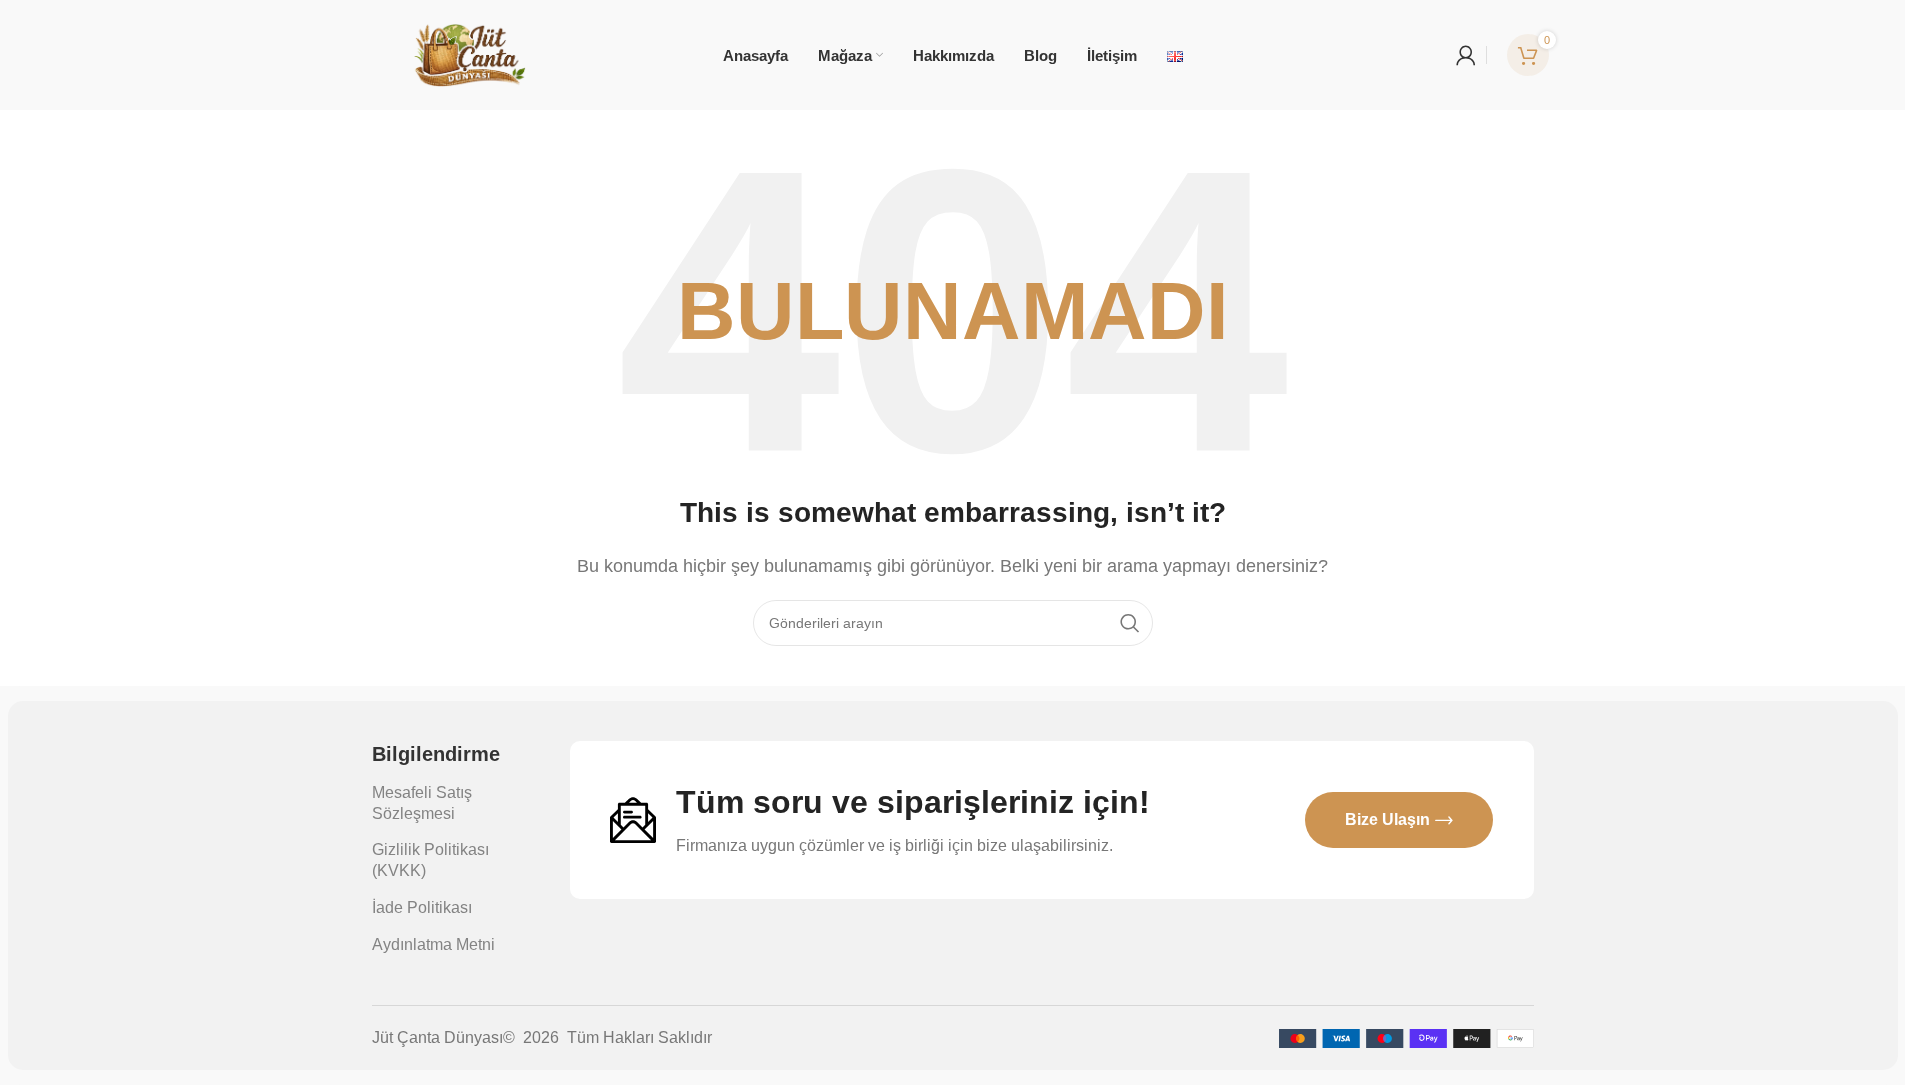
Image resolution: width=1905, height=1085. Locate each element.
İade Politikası (422, 907)
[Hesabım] (1466, 55)
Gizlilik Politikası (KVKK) (430, 860)
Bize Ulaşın (1387, 819)
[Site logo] (470, 53)
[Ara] (1130, 623)
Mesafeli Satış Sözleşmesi (422, 803)
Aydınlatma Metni (433, 944)
